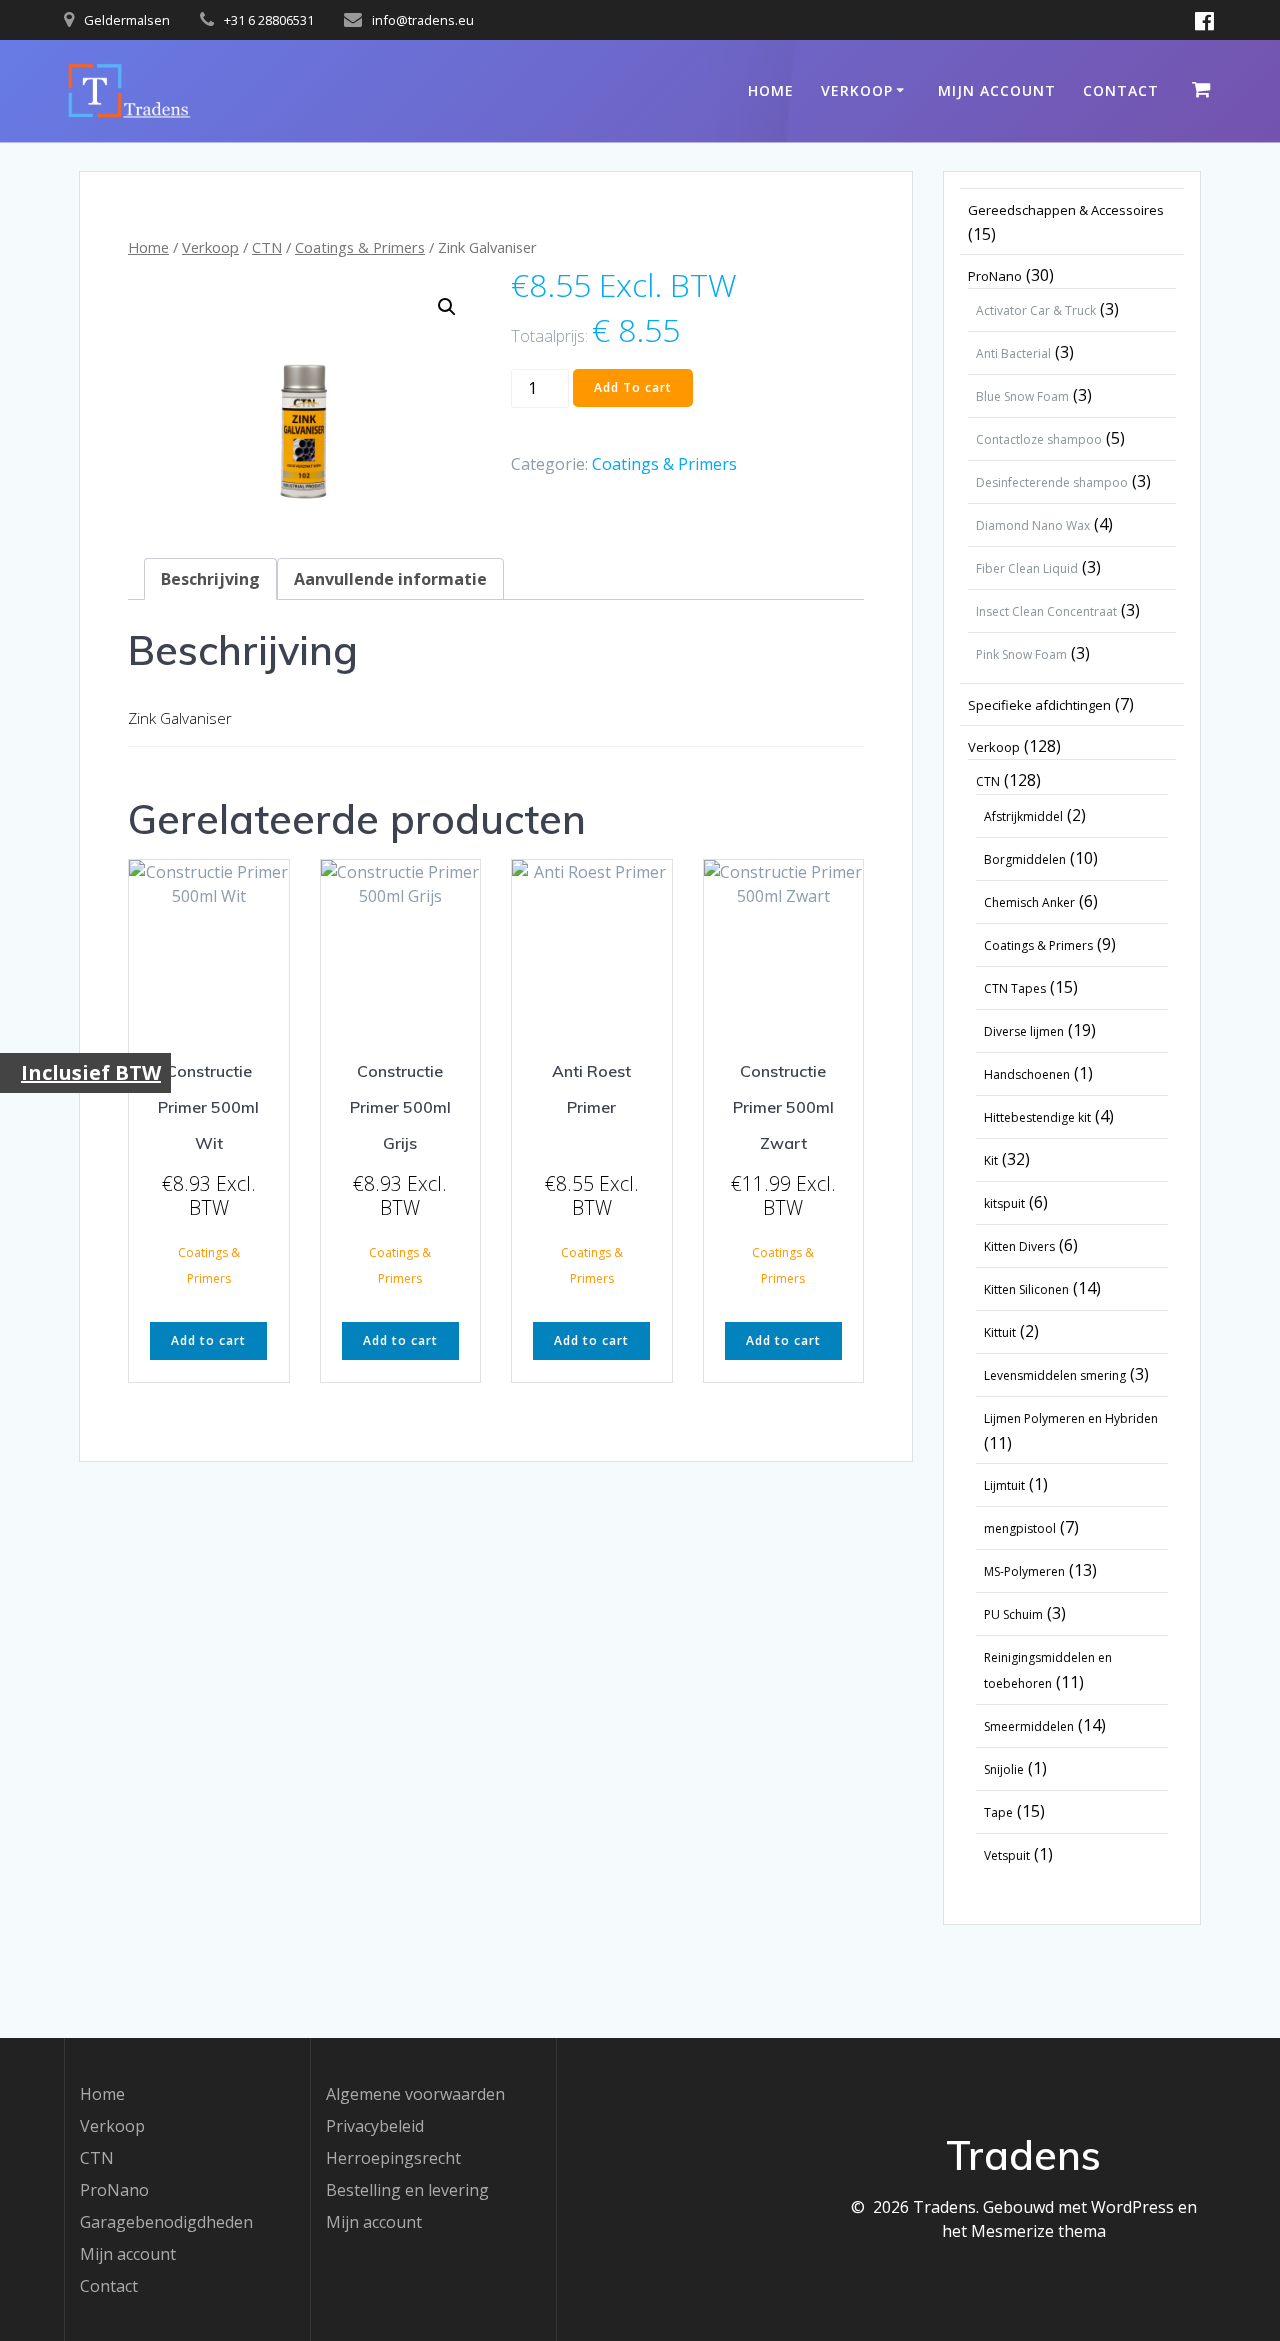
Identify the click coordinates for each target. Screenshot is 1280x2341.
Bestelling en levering (407, 2190)
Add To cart (633, 387)
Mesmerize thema (1038, 2231)
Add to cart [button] (208, 1340)
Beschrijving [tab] (210, 579)
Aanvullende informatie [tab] (390, 579)
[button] (447, 307)
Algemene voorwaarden (415, 2094)
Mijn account (997, 90)
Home (771, 90)
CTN (267, 247)
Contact (1121, 90)
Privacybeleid (375, 2126)
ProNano (114, 2190)
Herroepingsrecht (393, 2158)
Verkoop (857, 90)
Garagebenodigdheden (166, 2222)
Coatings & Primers (360, 247)
